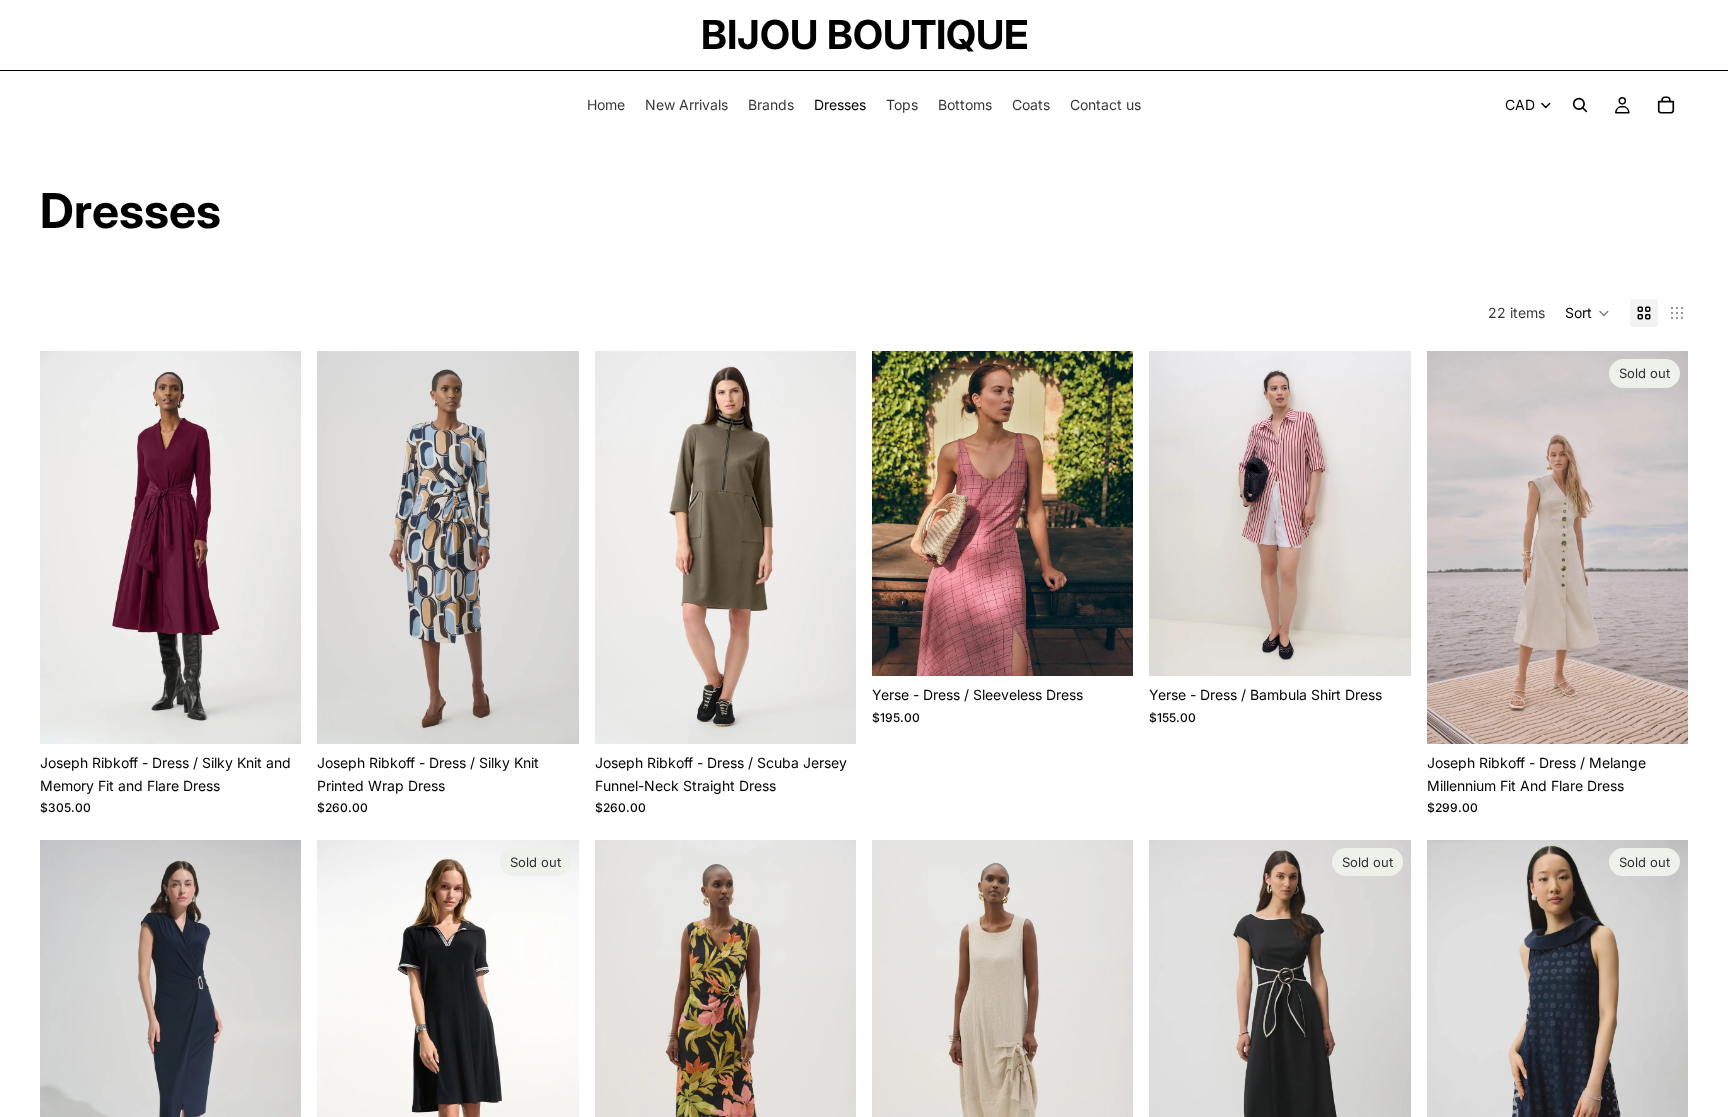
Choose (288, 712)
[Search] (1580, 105)
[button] (1587, 313)
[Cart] (1666, 105)
